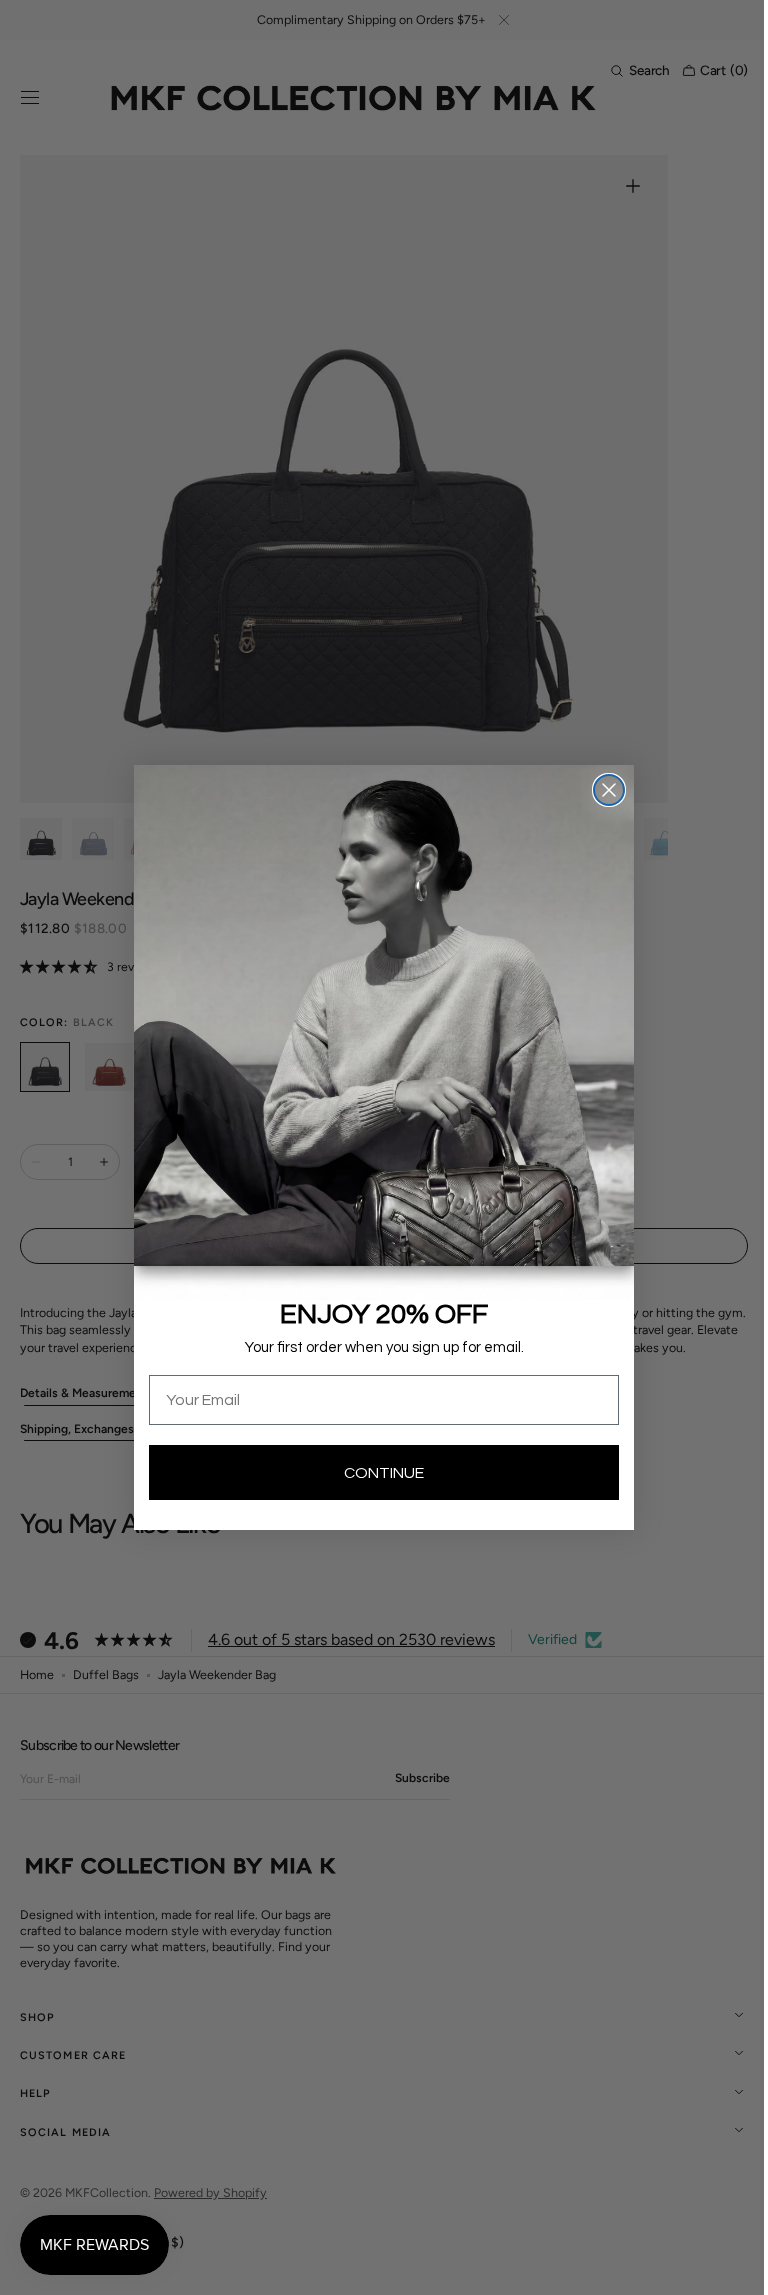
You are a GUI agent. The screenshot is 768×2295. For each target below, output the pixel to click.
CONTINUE (377, 1473)
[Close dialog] (602, 790)
